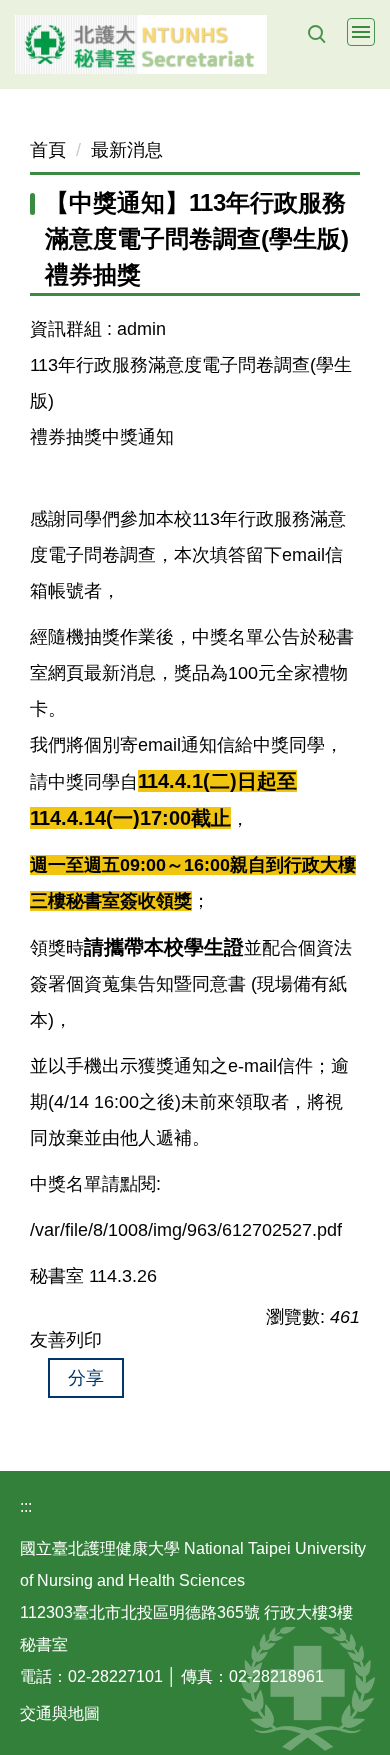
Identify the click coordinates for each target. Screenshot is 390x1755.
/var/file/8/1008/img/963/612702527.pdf (186, 1230)
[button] (316, 34)
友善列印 (66, 1340)
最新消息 (127, 150)
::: (26, 1506)
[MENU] (361, 32)
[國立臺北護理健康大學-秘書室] (195, 44)
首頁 (48, 150)
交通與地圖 (60, 1713)
